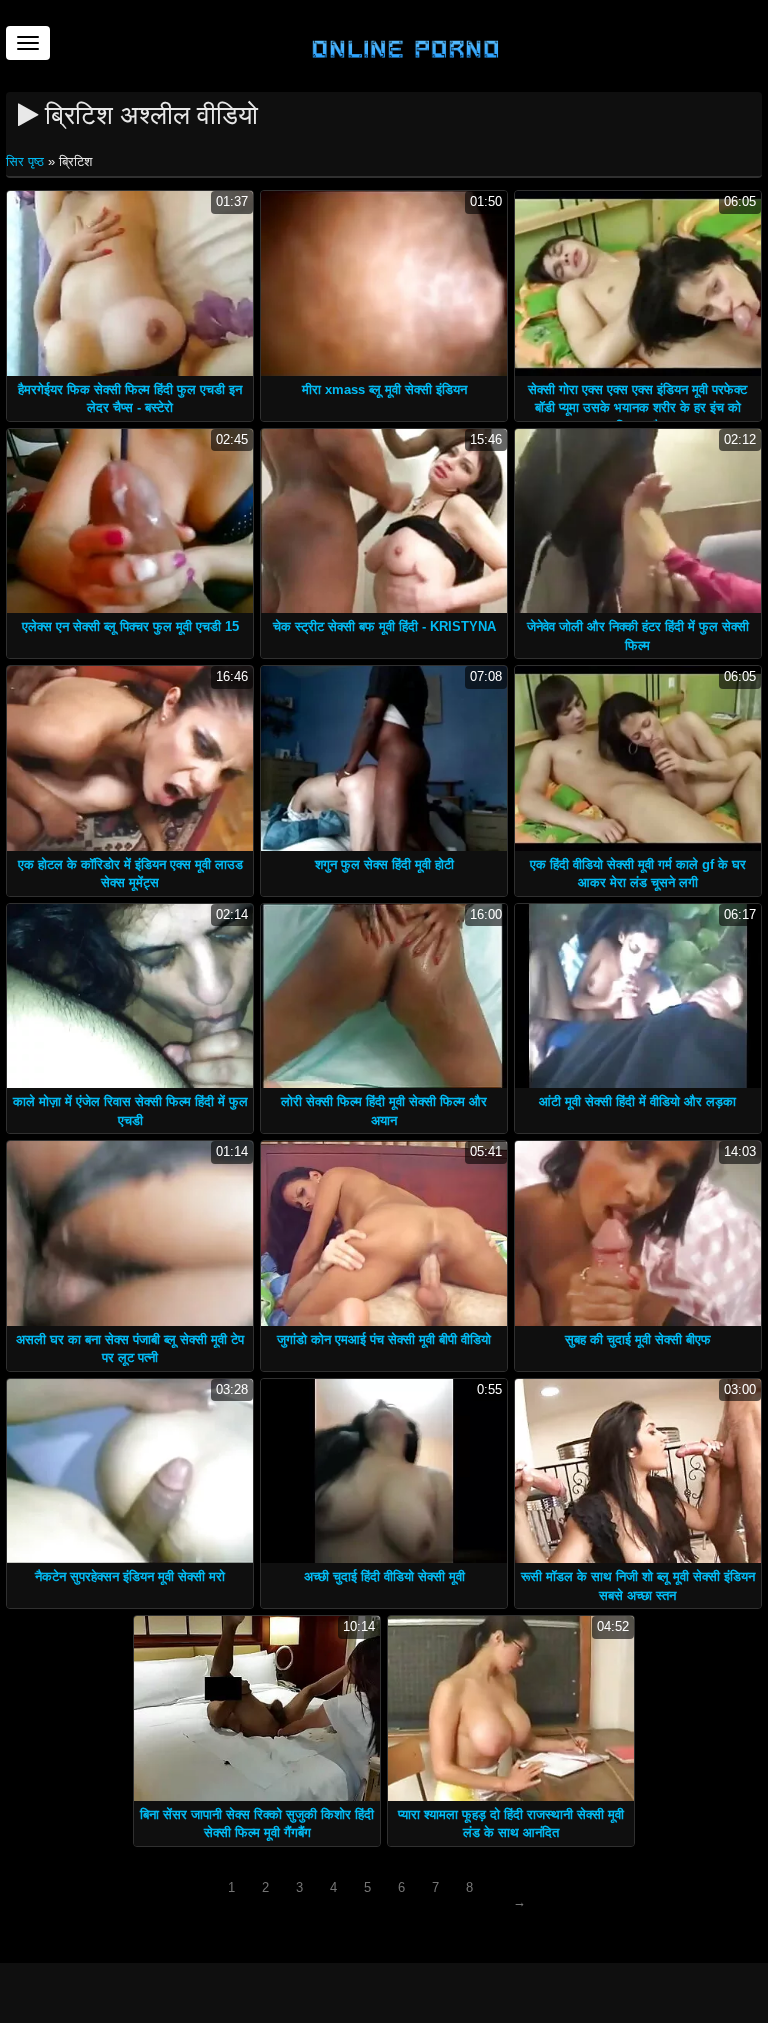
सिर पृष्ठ (27, 161)
